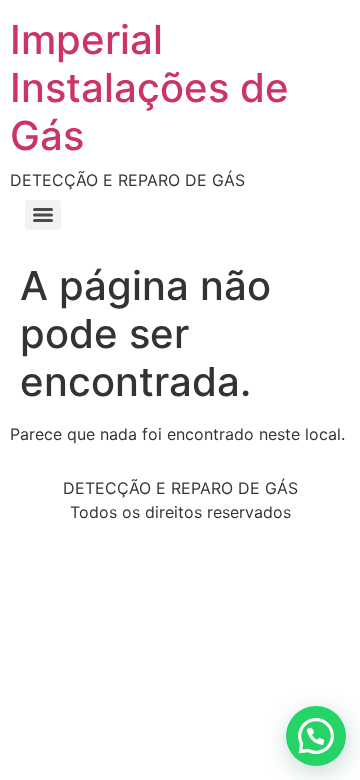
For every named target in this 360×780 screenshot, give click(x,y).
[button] (316, 736)
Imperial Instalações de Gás (149, 87)
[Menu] (43, 215)
